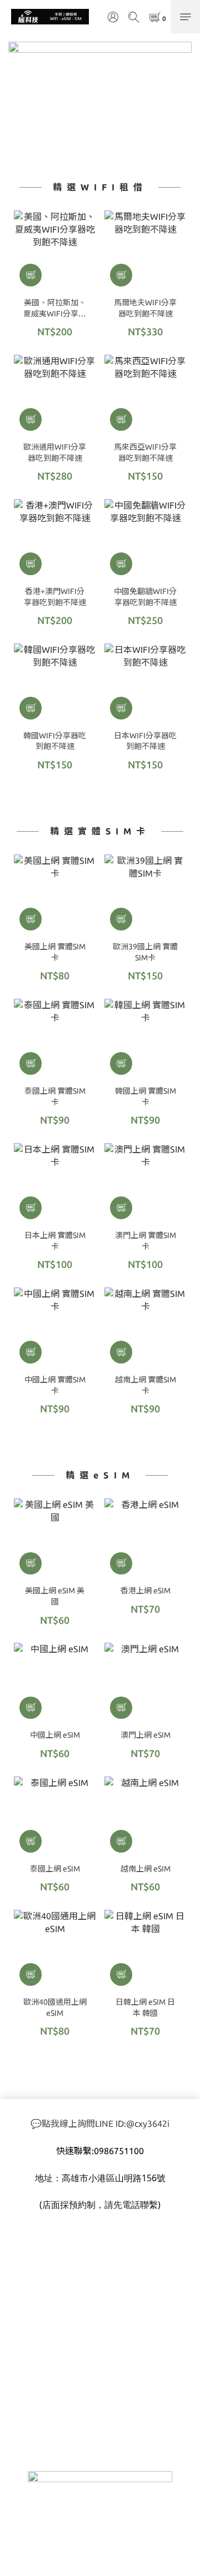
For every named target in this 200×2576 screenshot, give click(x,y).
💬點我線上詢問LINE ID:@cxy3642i (100, 2124)
